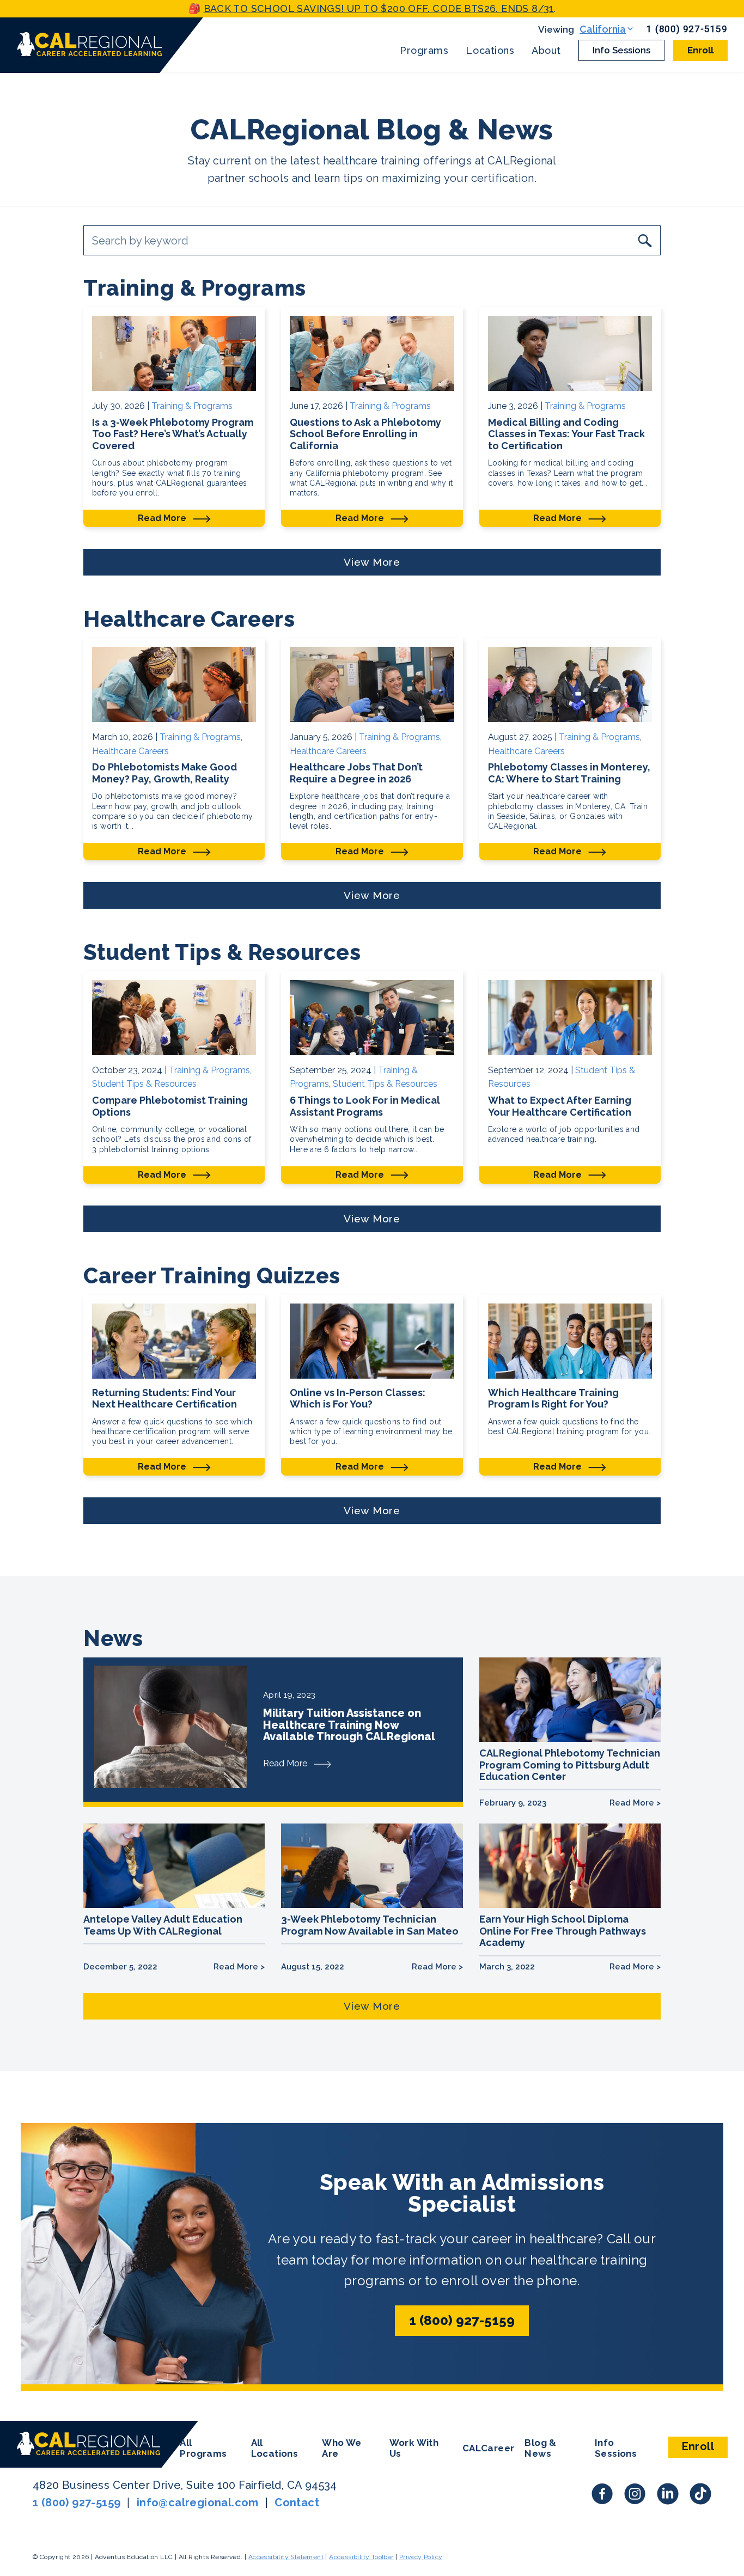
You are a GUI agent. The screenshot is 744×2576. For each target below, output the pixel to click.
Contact (297, 2502)
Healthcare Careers (130, 751)
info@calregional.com (198, 2502)
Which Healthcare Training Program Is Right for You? (553, 1399)
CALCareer (489, 2448)
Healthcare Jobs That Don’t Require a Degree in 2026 (356, 773)
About (546, 51)
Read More (163, 518)
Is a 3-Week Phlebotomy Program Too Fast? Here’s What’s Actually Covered (173, 434)
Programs (424, 51)
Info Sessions (621, 50)
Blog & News (540, 2448)
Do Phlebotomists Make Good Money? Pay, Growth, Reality (164, 773)
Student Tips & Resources (144, 1084)
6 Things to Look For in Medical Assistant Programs (365, 1106)
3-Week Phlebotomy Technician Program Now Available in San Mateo (371, 1925)
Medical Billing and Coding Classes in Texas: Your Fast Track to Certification (566, 434)
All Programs (203, 2448)
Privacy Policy (421, 2557)
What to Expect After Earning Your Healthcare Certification (560, 1106)
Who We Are (341, 2448)
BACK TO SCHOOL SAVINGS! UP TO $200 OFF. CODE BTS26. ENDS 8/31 (379, 8)
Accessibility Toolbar (361, 2557)
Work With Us (414, 2448)
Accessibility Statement (286, 2557)
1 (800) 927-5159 (687, 29)
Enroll (700, 50)
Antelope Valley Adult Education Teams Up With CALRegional (163, 1925)
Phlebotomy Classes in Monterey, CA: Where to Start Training (569, 773)
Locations (490, 51)
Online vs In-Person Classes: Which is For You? (358, 1399)
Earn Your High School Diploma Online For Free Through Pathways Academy (563, 1931)
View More (372, 562)
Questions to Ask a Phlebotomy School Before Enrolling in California (365, 434)
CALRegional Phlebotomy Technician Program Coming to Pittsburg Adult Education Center (570, 1765)
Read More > (635, 1803)
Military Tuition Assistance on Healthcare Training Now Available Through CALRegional (349, 1725)
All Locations (275, 2448)
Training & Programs (192, 406)
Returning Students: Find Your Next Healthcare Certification (164, 1399)
